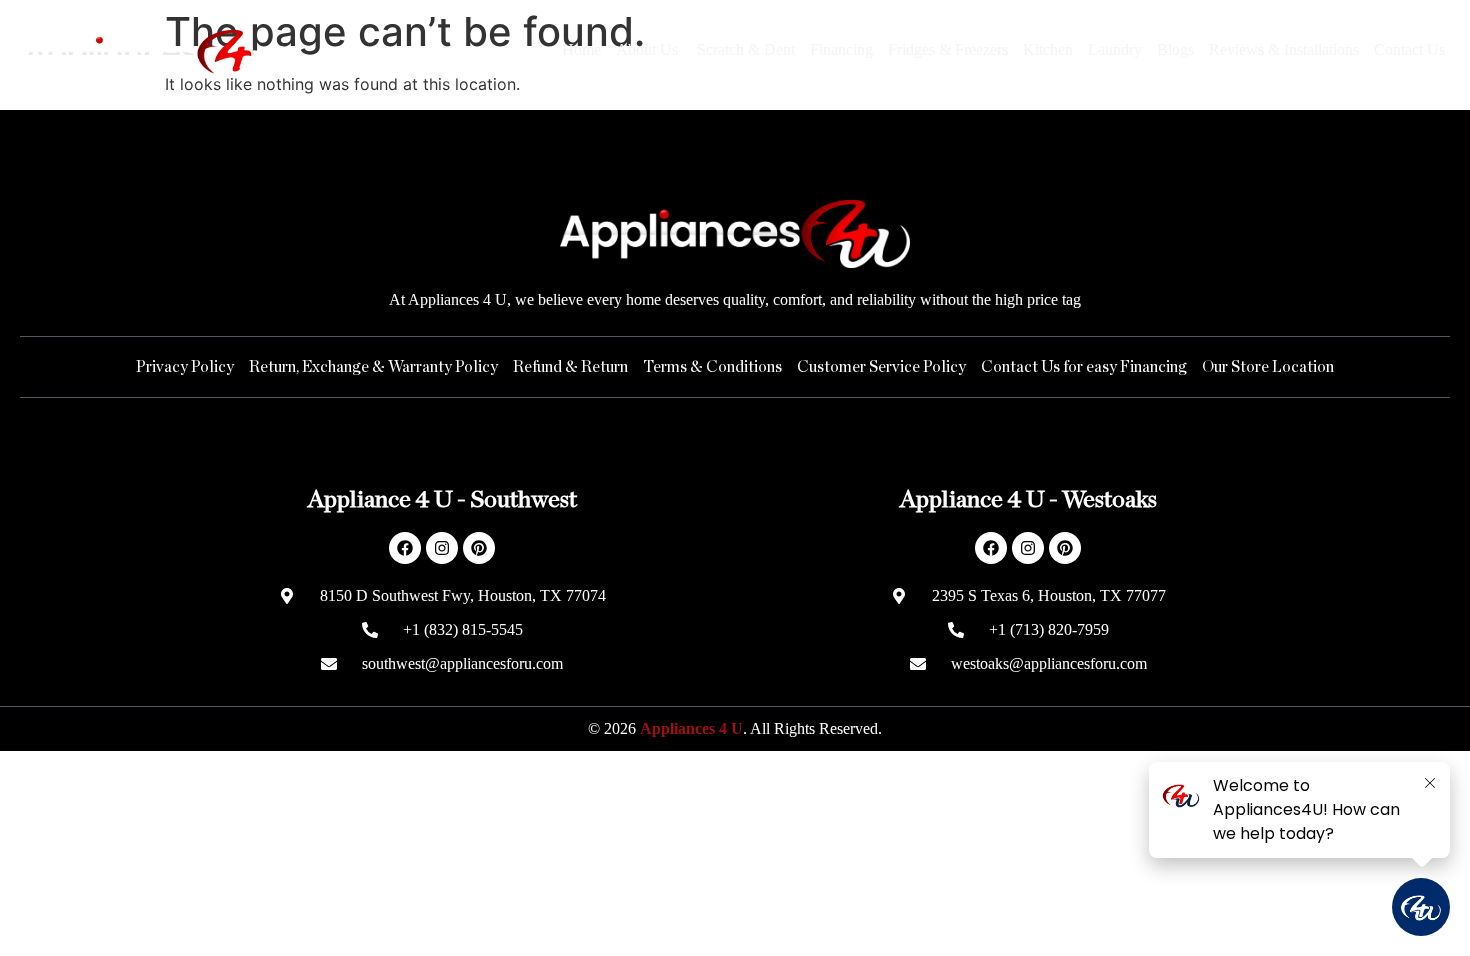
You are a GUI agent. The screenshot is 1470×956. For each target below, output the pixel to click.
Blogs (1175, 49)
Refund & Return (570, 367)
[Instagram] (442, 548)
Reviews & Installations (1284, 49)
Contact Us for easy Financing (1084, 367)
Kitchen (1048, 49)
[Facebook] (405, 548)
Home (581, 49)
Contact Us (1409, 49)
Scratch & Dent (746, 49)
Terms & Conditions (712, 367)
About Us (649, 49)
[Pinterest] (479, 548)
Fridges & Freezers (948, 49)
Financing (841, 49)
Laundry (1115, 49)
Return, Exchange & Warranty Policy (373, 367)
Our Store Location (1268, 367)
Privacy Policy (185, 367)
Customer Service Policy (881, 367)
